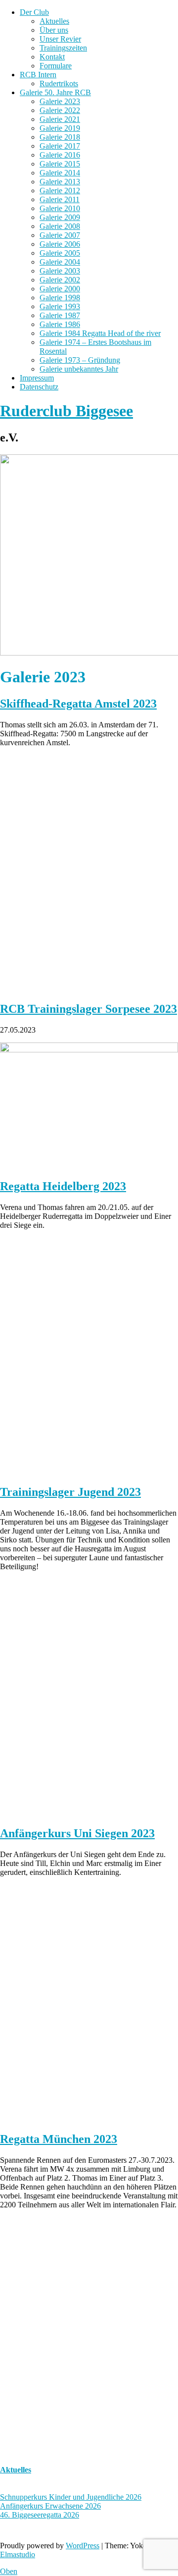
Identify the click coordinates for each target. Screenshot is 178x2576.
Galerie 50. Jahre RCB (55, 92)
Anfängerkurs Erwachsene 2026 (50, 2506)
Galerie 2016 (60, 155)
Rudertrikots (59, 83)
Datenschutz (39, 387)
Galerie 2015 (60, 164)
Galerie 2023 (60, 101)
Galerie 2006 (60, 244)
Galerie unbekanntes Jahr (79, 369)
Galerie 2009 (60, 217)
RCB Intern (38, 75)
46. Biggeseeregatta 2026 (40, 2515)
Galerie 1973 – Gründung (80, 360)
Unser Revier (60, 39)
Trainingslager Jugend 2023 (70, 1492)
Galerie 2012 (60, 191)
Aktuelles (54, 21)
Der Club (34, 12)
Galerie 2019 (60, 128)
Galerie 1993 (60, 306)
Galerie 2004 (60, 262)
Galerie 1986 (60, 324)
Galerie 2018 (60, 137)
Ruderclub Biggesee (67, 411)
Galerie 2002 (60, 280)
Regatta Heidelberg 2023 (63, 1186)
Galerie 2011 (60, 199)
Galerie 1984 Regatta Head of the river (100, 333)
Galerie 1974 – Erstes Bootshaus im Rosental (95, 347)
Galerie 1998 (60, 298)
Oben (9, 2571)
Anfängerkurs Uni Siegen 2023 (77, 1833)
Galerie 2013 (60, 182)
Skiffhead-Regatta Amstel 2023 (78, 704)
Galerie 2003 (60, 271)
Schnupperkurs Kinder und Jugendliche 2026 (71, 2497)
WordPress (83, 2546)
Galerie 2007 (60, 235)
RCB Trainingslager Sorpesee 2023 (89, 1009)
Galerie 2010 (60, 208)
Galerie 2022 (60, 110)
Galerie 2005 (60, 253)
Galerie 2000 (60, 289)
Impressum (37, 378)
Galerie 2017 (60, 146)
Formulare (56, 66)
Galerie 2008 (60, 226)
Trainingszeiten (63, 48)
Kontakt (52, 57)
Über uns (54, 30)
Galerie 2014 (60, 173)
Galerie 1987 (60, 315)
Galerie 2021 (60, 119)
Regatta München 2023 (59, 2139)
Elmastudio (18, 2554)
